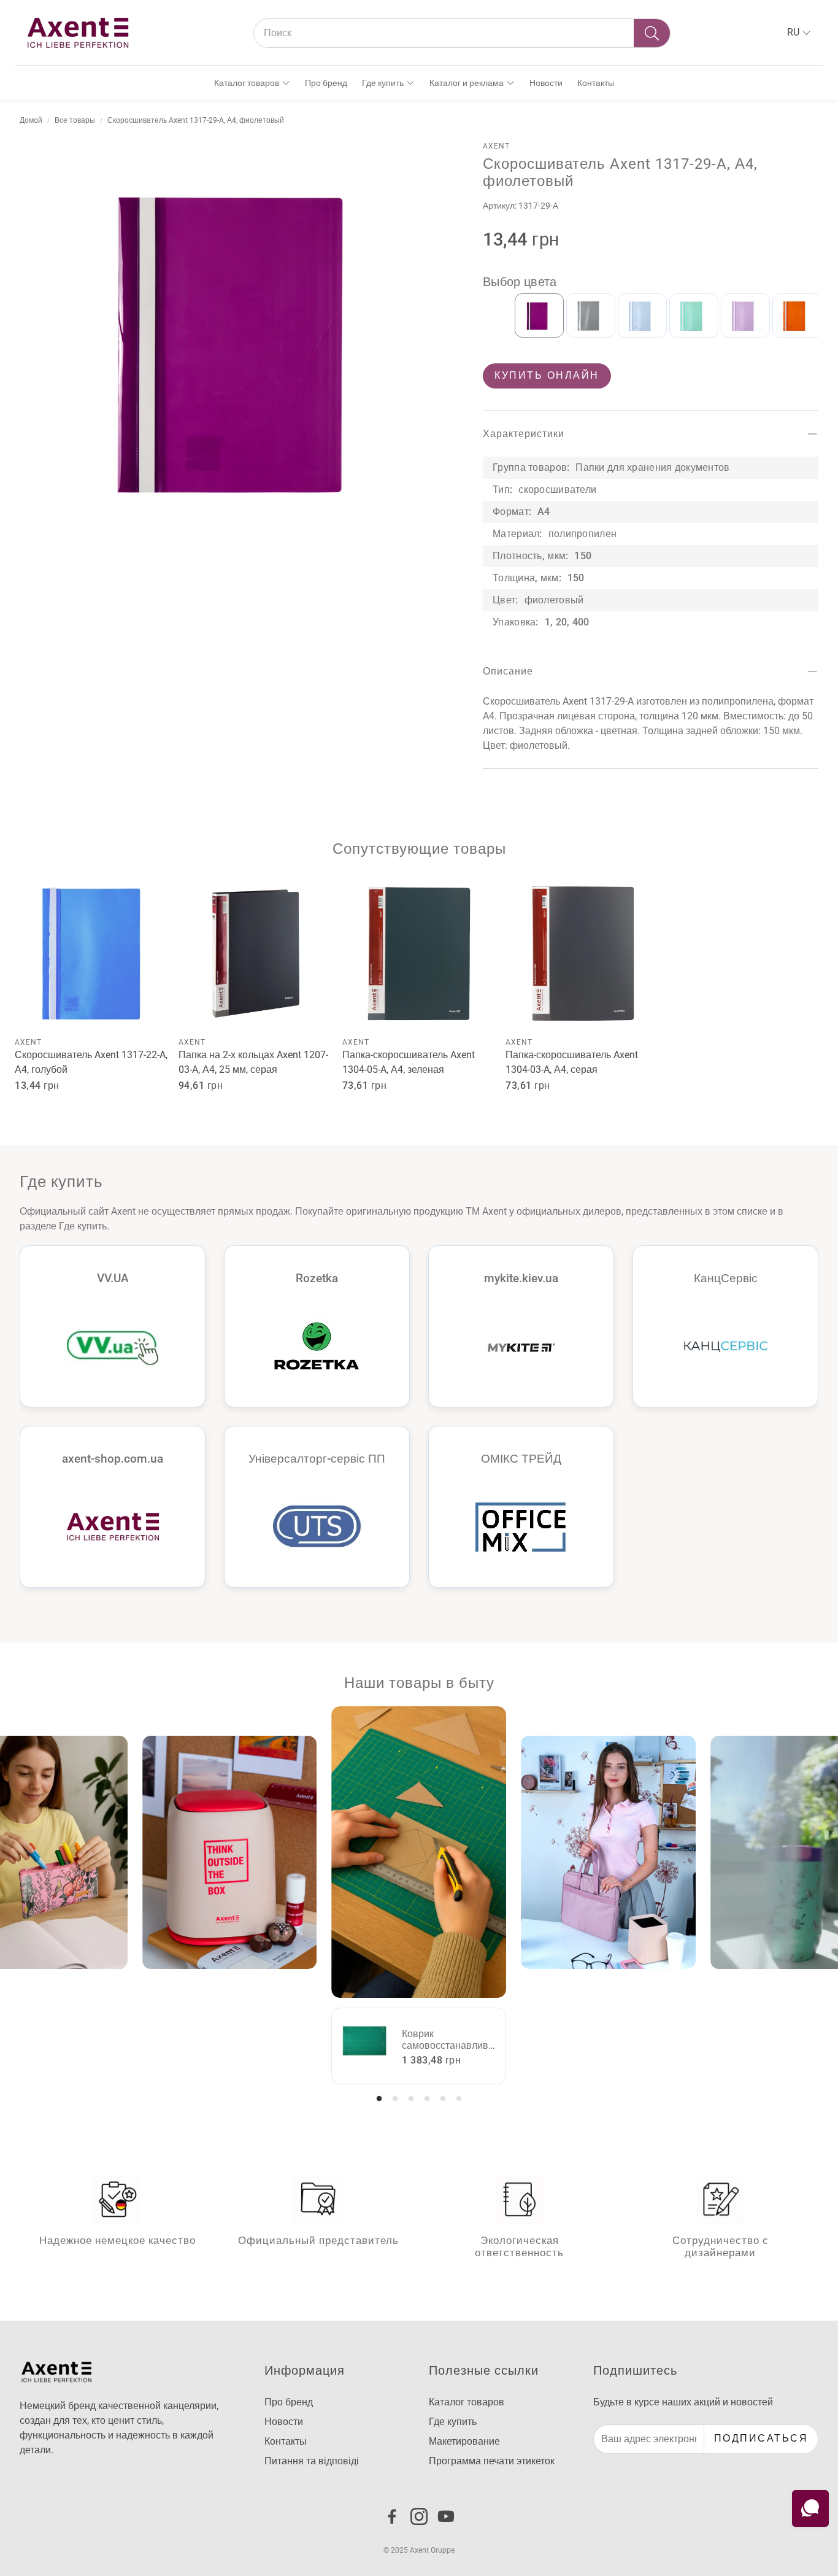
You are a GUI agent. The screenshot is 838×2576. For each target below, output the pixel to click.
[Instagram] (419, 2516)
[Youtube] (446, 2516)
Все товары (75, 120)
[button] (462, 33)
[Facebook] (392, 2516)
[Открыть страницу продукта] (92, 953)
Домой (31, 120)
